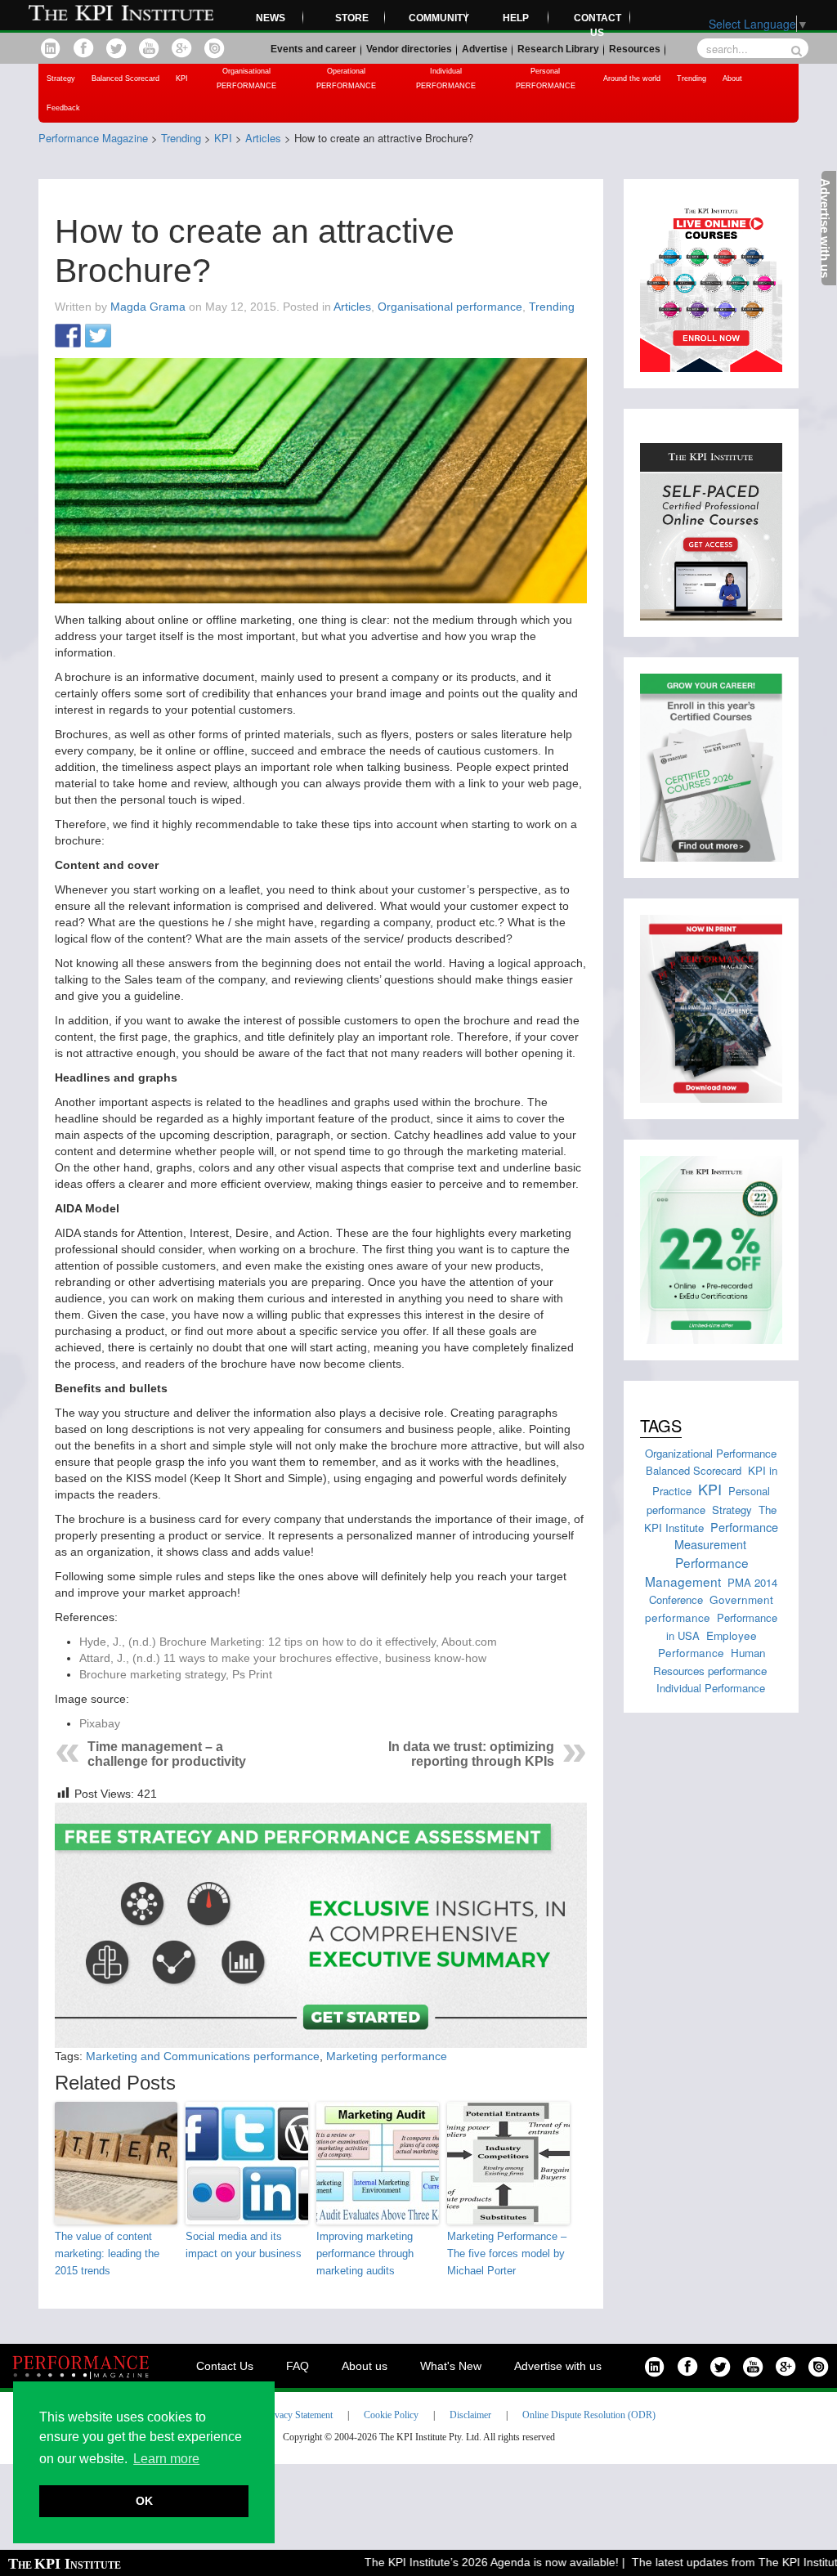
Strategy (61, 78)
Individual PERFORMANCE (446, 78)
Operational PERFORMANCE (346, 78)
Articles (352, 307)
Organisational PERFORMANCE (246, 78)
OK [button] (144, 2501)
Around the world (632, 78)
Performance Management (697, 1571)
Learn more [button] (166, 2459)
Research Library (558, 49)
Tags (661, 1425)
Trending (692, 78)
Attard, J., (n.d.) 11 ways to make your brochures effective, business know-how (283, 1658)
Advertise (485, 49)
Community (438, 18)
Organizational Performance (711, 1453)
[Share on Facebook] (68, 337)
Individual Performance (711, 1688)
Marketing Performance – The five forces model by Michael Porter (507, 2253)
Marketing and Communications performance (203, 2056)
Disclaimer (470, 2415)
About (732, 78)
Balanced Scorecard (125, 78)
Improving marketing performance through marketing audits (365, 2253)
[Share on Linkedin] (128, 337)
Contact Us (225, 2366)
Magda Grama (148, 307)
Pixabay (100, 1723)
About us (365, 2366)
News (271, 18)
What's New (451, 2366)
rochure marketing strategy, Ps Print (179, 1674)
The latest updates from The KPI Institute (709, 2562)
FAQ (298, 2366)
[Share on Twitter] (98, 337)
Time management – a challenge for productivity (167, 1754)
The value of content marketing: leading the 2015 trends (107, 2253)
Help (516, 18)
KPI (182, 78)
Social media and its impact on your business (244, 2245)
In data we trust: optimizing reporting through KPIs (471, 1754)
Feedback (63, 108)
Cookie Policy (391, 2415)
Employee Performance (707, 1644)
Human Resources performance (710, 1661)
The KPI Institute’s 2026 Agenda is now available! (462, 2562)
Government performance (709, 1608)
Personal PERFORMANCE (546, 78)
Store (352, 18)
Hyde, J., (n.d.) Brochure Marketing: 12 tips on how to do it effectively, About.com (288, 1642)
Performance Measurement (727, 1536)
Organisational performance (450, 307)
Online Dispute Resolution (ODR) (589, 2415)
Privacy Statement (298, 2415)
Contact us (598, 25)
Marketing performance (387, 2056)
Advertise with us (558, 2366)
